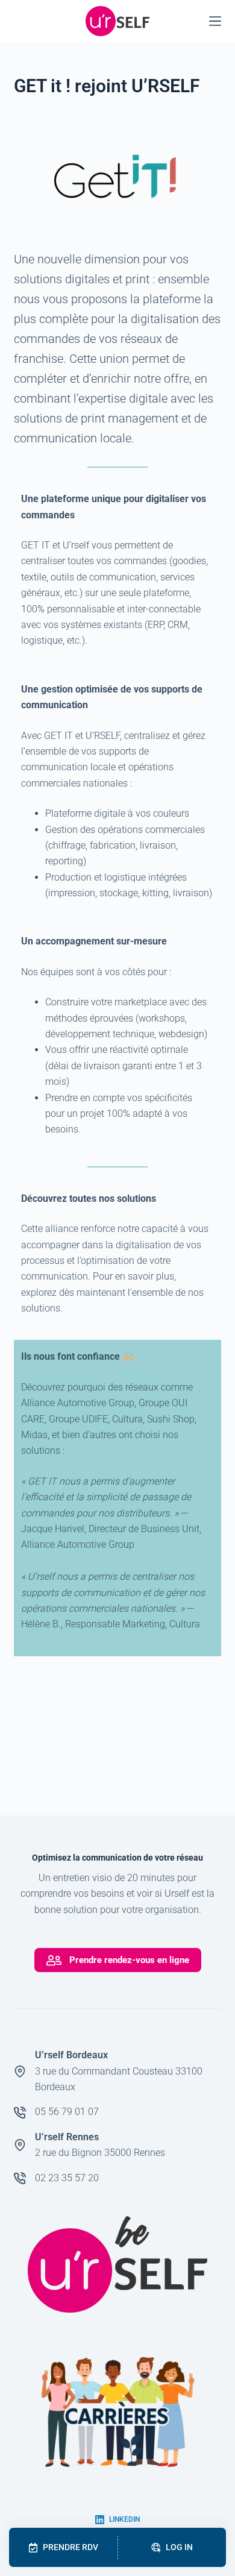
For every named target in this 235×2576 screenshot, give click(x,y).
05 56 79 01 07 (67, 2112)
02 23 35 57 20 (67, 2178)
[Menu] (215, 21)
